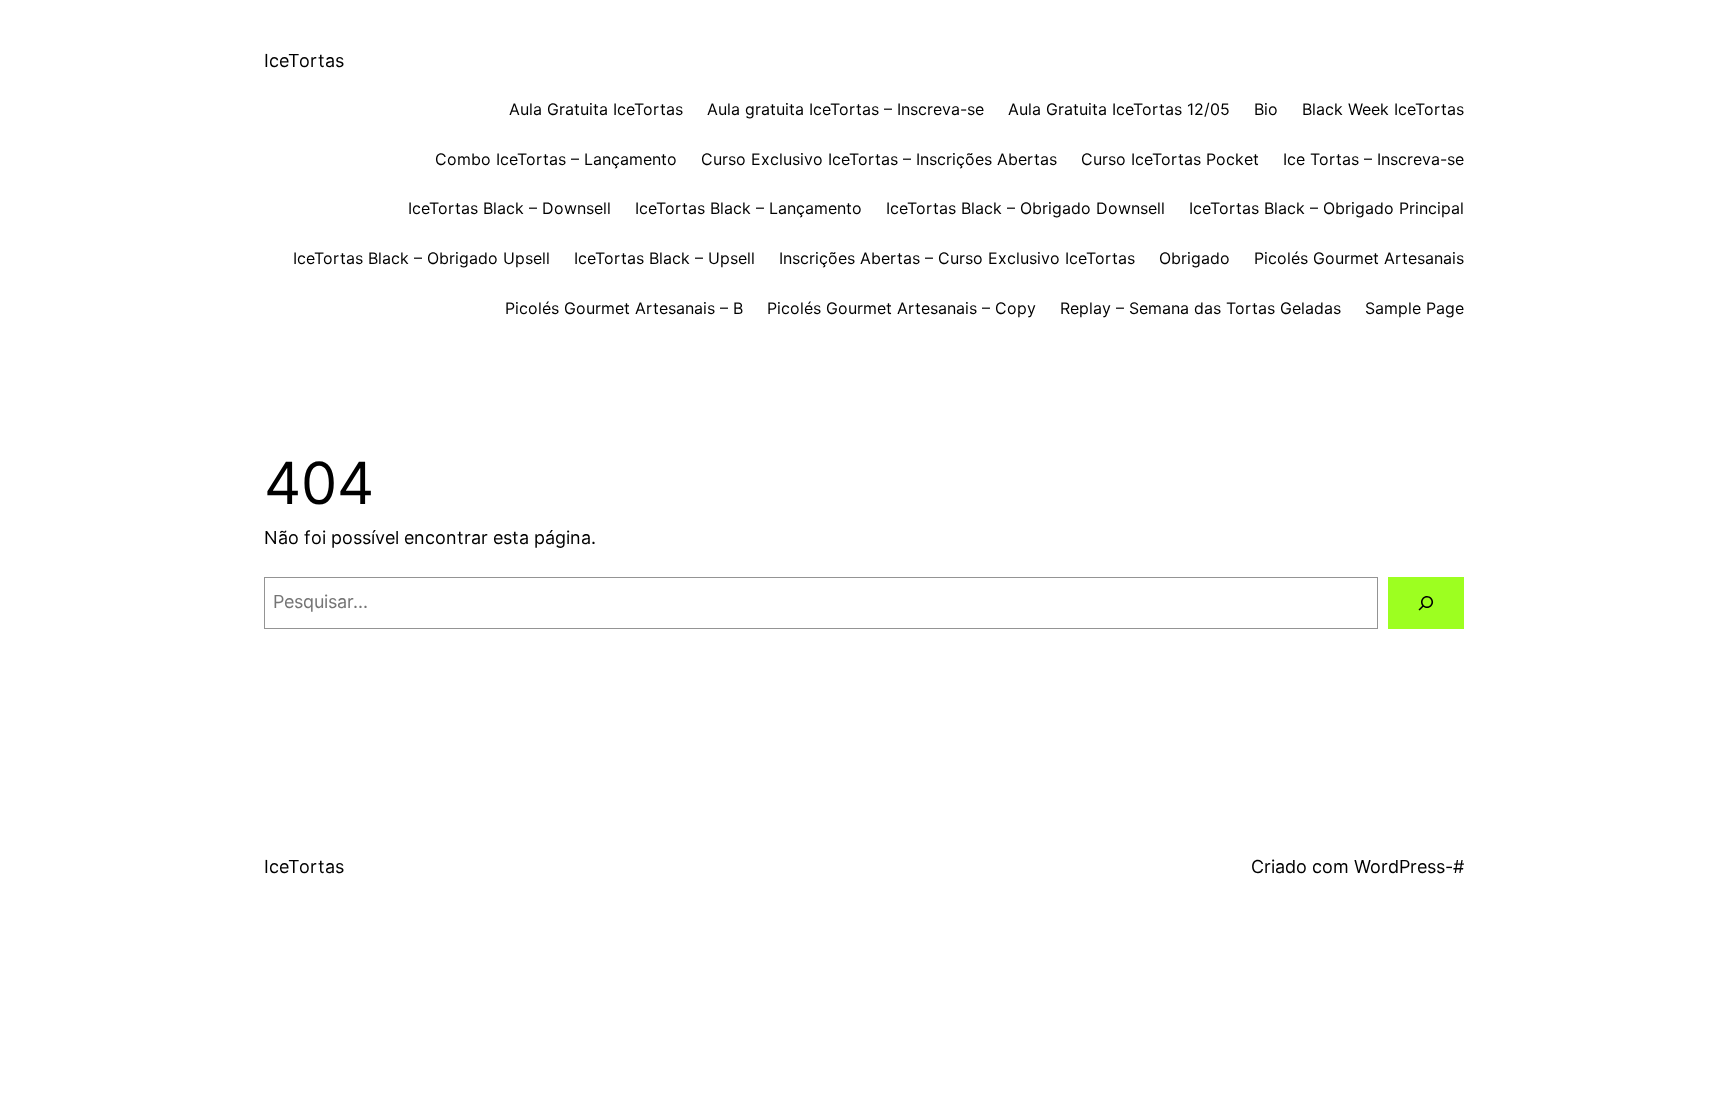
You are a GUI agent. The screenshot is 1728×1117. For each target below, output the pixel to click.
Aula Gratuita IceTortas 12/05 (1119, 109)
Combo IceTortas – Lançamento (556, 159)
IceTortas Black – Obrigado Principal (1326, 208)
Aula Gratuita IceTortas (596, 109)
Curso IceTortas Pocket (1170, 159)
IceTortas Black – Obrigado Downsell (1025, 208)
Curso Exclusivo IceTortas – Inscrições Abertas (879, 159)
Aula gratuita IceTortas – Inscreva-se (845, 109)
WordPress (1399, 866)
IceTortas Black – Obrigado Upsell (421, 258)
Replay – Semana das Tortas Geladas (1200, 308)
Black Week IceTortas (1383, 109)
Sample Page (1414, 308)
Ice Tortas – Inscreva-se (1373, 159)
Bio (1266, 109)
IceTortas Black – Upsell (664, 258)
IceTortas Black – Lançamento (748, 208)
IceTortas (304, 60)
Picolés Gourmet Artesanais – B (624, 308)
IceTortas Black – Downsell (509, 208)
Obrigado (1194, 258)
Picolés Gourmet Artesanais (1359, 258)
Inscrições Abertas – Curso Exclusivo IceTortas (957, 258)
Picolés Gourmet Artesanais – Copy (901, 308)
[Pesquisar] (1426, 603)
